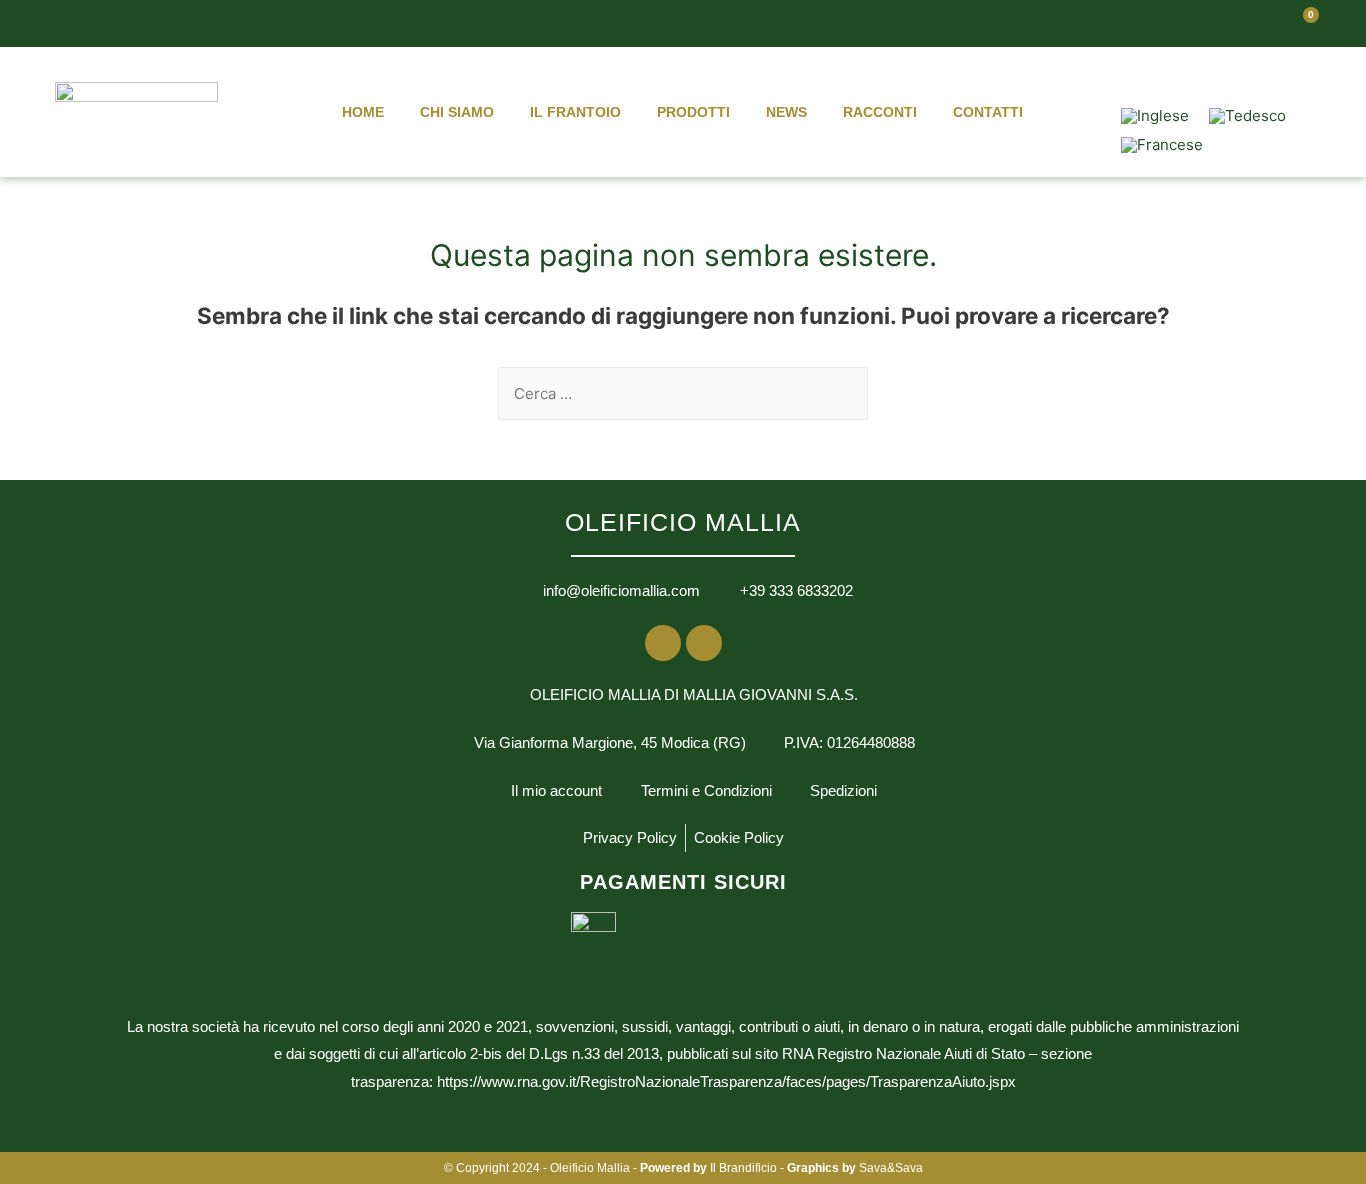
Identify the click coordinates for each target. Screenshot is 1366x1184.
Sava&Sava (891, 1168)
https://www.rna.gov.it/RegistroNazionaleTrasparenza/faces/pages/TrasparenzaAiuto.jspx (726, 1081)
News (786, 112)
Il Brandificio (743, 1168)
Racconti (880, 112)
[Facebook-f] (1204, 75)
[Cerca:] (683, 393)
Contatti (988, 112)
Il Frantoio (575, 112)
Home (363, 112)
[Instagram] (1245, 75)
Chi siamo (457, 112)
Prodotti (693, 112)
